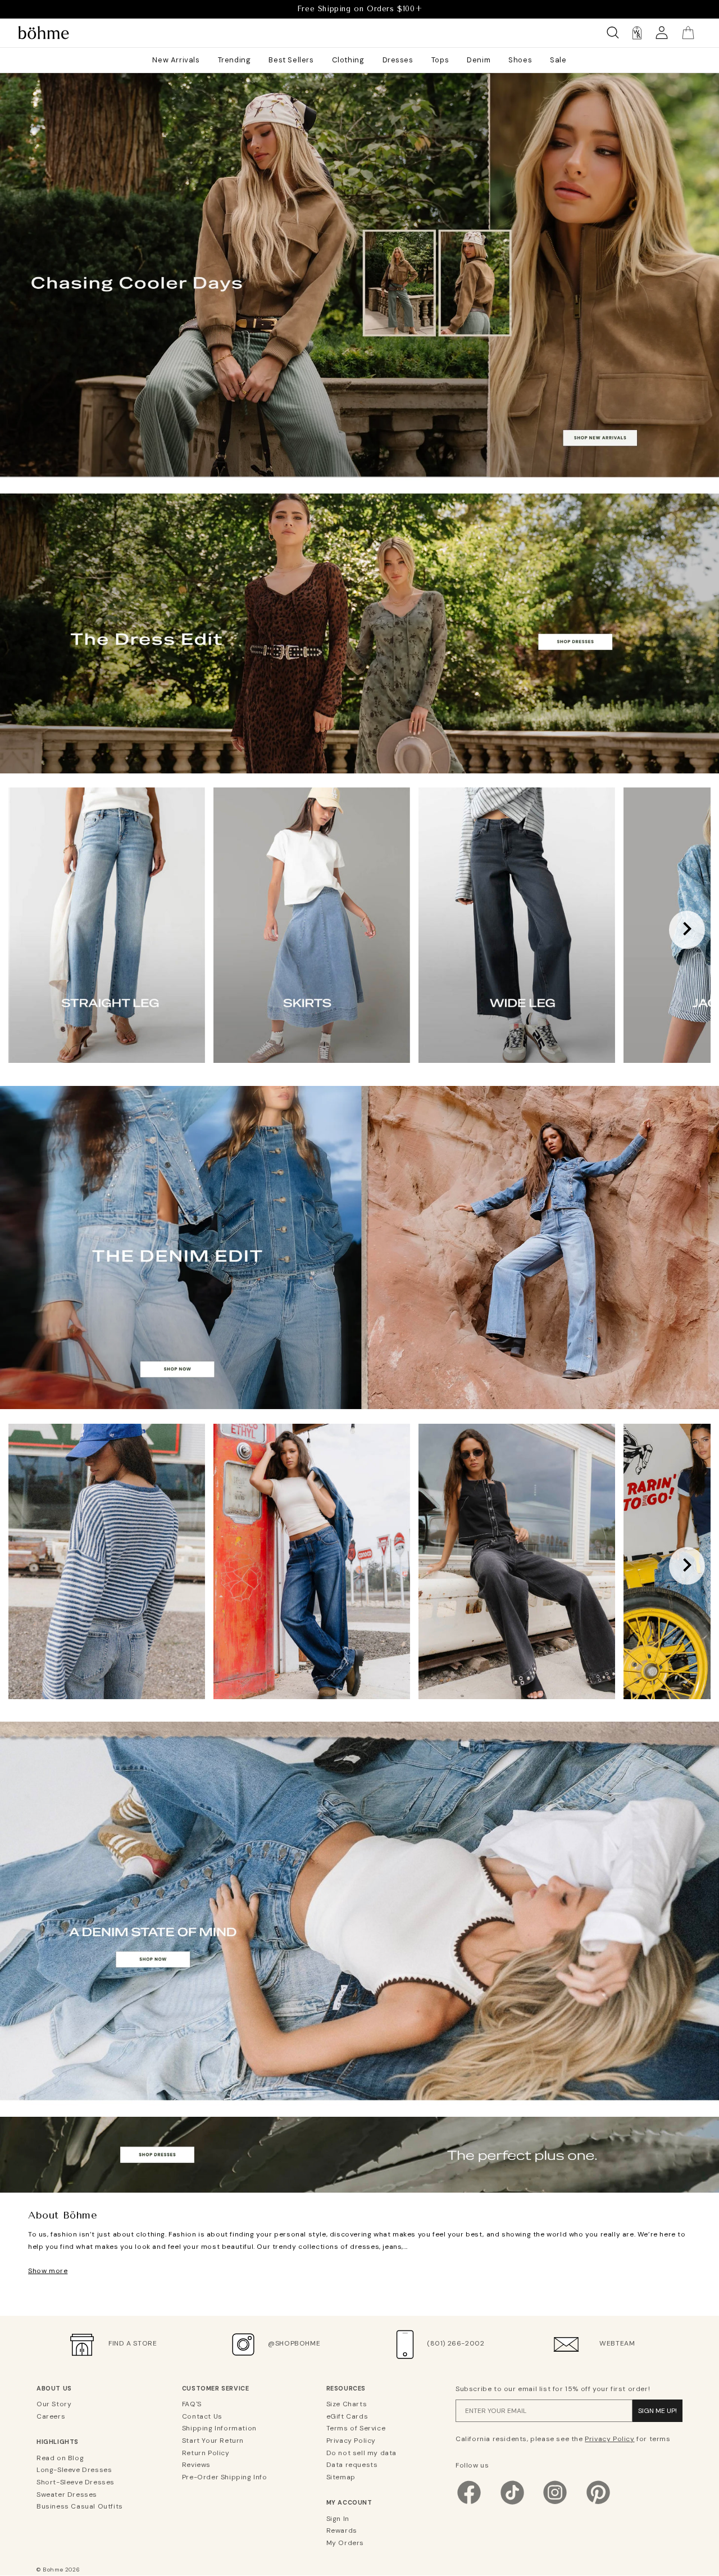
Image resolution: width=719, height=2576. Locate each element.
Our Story (54, 2404)
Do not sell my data (361, 2453)
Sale (558, 60)
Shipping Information (219, 2428)
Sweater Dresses (67, 2494)
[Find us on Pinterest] (598, 2503)
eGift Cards (347, 2416)
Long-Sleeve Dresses (74, 2470)
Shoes (520, 60)
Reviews (196, 2465)
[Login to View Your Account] (662, 33)
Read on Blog (60, 2458)
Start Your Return (213, 2441)
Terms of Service (356, 2428)
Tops (440, 60)
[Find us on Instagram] (555, 2503)
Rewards (342, 2530)
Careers (51, 2416)
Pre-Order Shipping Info (225, 2477)
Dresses (398, 60)
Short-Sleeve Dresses (76, 2482)
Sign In (338, 2519)
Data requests (352, 2465)
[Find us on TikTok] (512, 2503)
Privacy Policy (351, 2441)
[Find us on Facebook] (469, 2503)
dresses (359, 2163)
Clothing (348, 60)
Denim (479, 60)
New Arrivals (176, 60)
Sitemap (341, 2477)
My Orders (345, 2543)
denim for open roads (359, 2087)
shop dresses (359, 744)
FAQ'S (192, 2404)
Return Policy (206, 2453)
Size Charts (347, 2404)
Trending (235, 60)
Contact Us (202, 2416)
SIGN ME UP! (657, 2411)
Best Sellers (291, 60)
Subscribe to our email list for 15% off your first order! (553, 2389)
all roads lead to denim (360, 1380)
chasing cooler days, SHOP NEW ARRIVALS (359, 452)
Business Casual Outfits (80, 2506)
